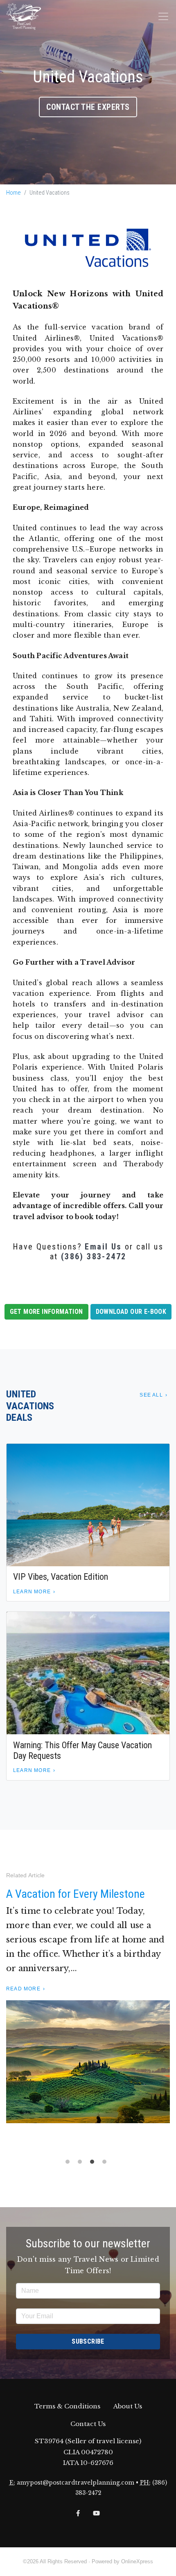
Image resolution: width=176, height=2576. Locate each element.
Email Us (103, 1247)
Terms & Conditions (67, 2406)
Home (14, 193)
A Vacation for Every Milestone (76, 1894)
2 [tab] (82, 2164)
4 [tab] (106, 2164)
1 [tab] (70, 2164)
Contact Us (88, 2424)
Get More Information (46, 1312)
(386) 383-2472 (94, 1256)
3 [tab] (94, 2164)
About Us (128, 2406)
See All (151, 1395)
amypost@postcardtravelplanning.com (76, 2483)
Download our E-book (131, 1312)
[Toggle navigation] (163, 16)
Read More (23, 1989)
